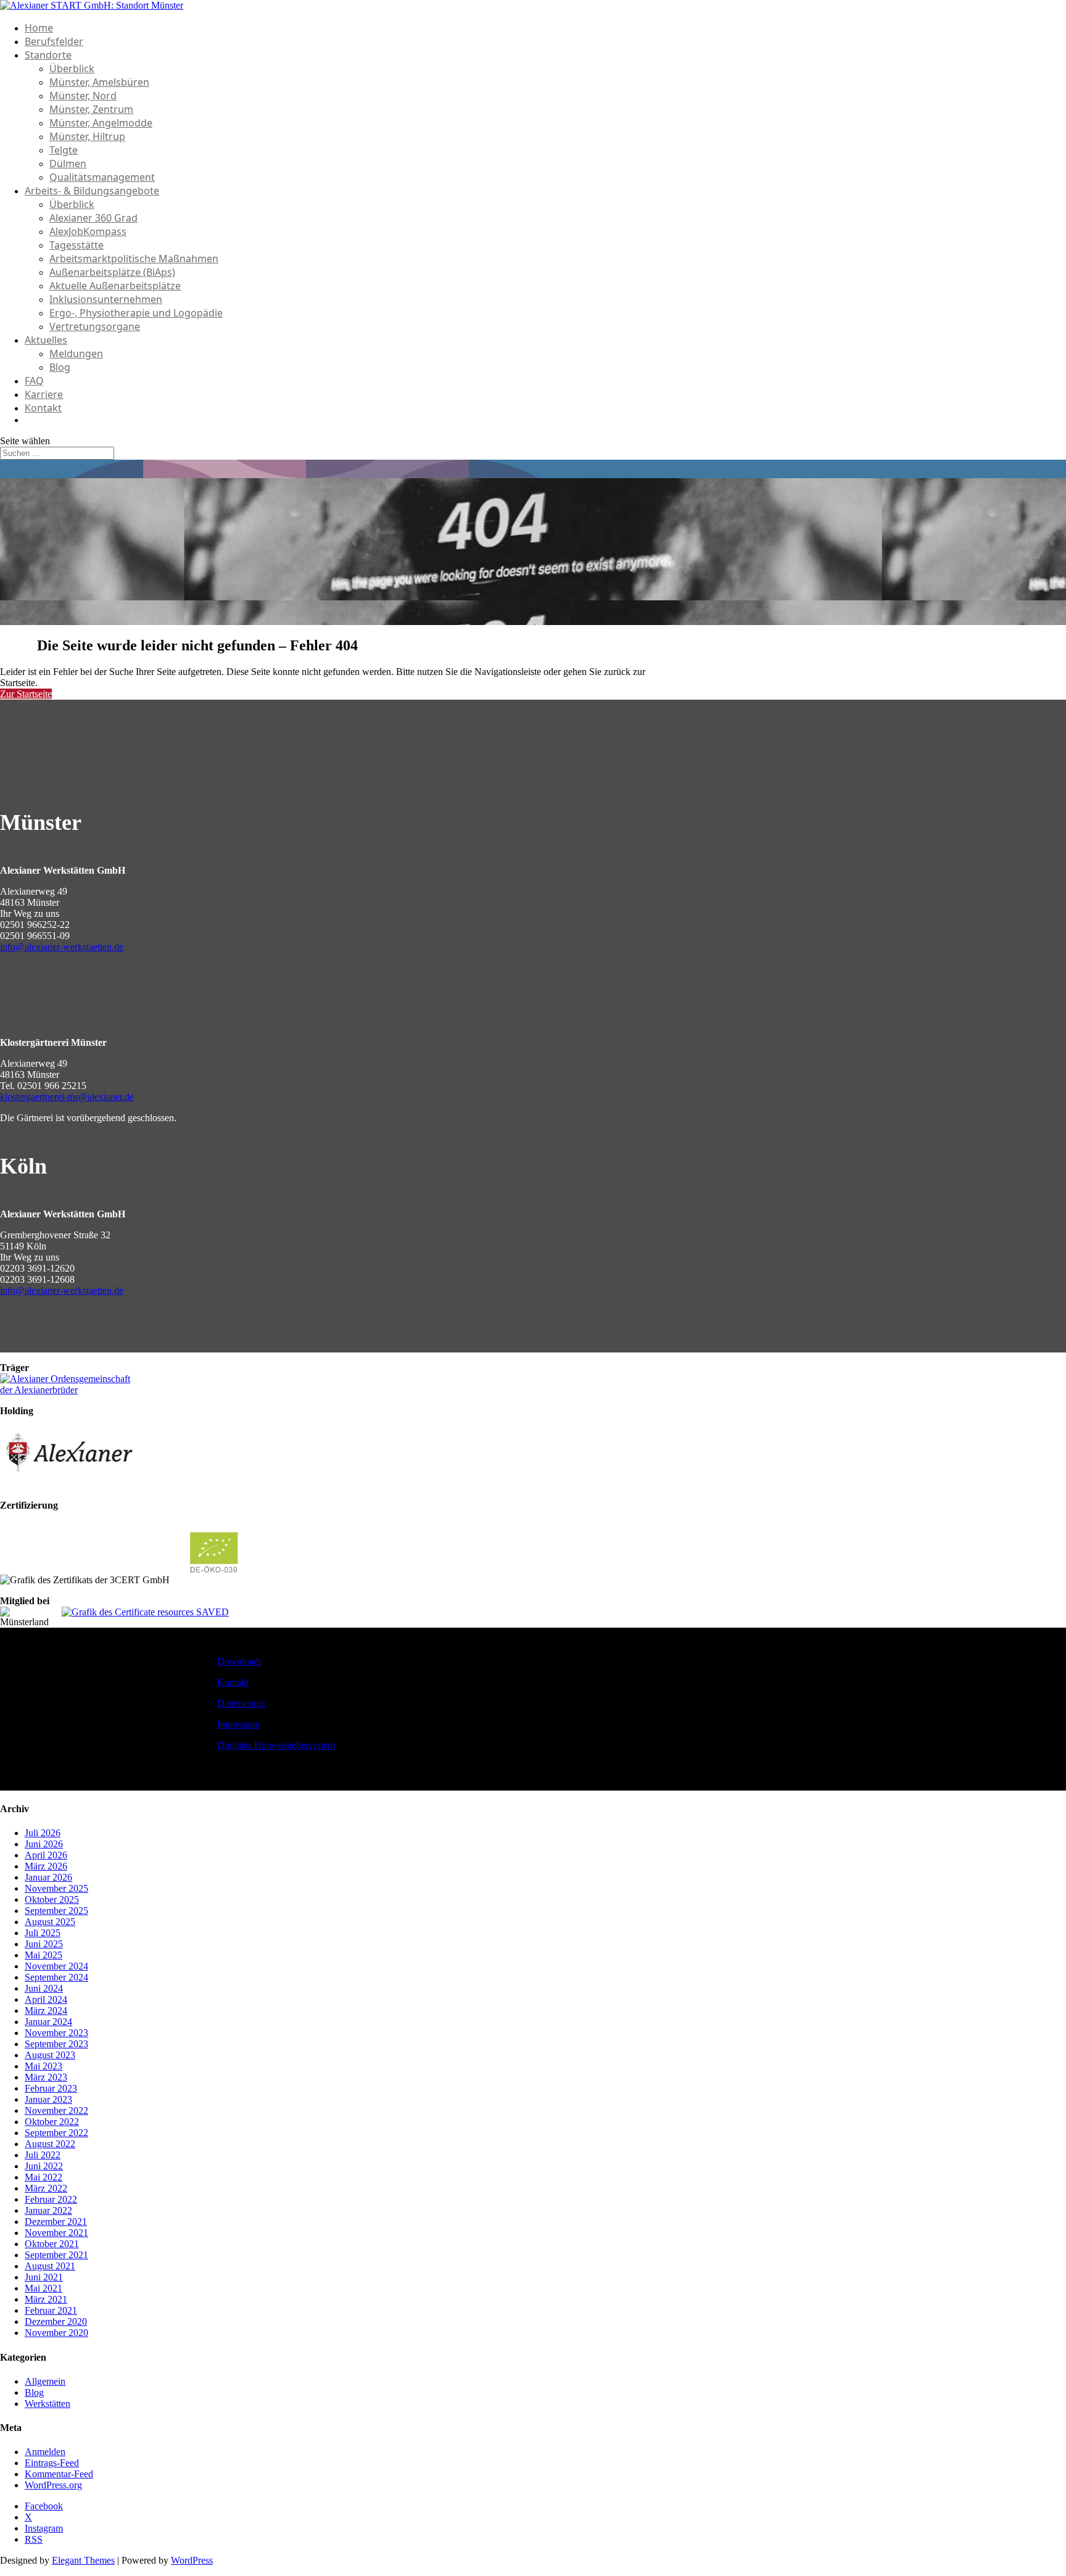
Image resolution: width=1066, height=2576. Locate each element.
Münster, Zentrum (91, 109)
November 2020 (56, 2333)
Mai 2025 (43, 1955)
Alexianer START (76, 420)
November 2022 (56, 2110)
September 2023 (56, 2044)
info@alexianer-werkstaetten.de (62, 947)
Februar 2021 (51, 2310)
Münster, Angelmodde (101, 123)
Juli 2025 (43, 1933)
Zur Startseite (26, 694)
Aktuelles (46, 340)
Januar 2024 (48, 2022)
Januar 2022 (48, 2210)
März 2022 (46, 2188)
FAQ (34, 381)
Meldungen (76, 354)
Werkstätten (48, 2404)
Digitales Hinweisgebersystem (276, 1745)
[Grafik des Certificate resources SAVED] (145, 1612)
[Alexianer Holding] (71, 1484)
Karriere (44, 394)
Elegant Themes (83, 2560)
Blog (60, 367)
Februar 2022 (51, 2199)
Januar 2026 (48, 1877)
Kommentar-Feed (59, 2474)
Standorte (48, 55)
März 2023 (46, 2077)
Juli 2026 (43, 1833)
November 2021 (56, 2233)
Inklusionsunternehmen (106, 299)
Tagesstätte (76, 245)
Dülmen (68, 164)
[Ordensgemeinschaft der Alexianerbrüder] (71, 1390)
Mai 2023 (43, 2066)
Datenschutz (241, 1703)
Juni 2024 (44, 1988)
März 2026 (46, 1866)
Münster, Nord (83, 96)
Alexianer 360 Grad (93, 218)
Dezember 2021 (56, 2222)
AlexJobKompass (88, 231)
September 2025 (56, 1911)
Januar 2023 (48, 2099)
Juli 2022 (43, 2155)
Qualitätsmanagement (102, 177)
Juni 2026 (44, 1844)
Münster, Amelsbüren (99, 82)
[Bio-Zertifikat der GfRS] (215, 1580)
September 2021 (56, 2255)
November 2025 (56, 1888)
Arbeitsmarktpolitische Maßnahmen (134, 259)
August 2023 (50, 2055)
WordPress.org (53, 2485)
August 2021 (50, 2266)
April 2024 (46, 1999)
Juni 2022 (44, 2166)
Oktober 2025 (52, 1899)
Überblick (72, 68)
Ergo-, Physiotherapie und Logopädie (136, 313)
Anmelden (45, 2452)
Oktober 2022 (52, 2122)
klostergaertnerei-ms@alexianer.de (67, 1097)
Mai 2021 (43, 2288)
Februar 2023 (51, 2088)
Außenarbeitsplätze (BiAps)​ (112, 272)
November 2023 (56, 2033)
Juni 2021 (44, 2277)
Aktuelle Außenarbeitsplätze (115, 286)
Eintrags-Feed (52, 2463)
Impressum (238, 1724)
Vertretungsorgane (95, 326)
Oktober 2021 (52, 2244)
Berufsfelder (54, 41)
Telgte (64, 150)
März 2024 (46, 2011)
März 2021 (46, 2299)
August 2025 (50, 1922)
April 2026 (46, 1855)
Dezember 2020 (56, 2321)
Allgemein (45, 2381)
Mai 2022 (43, 2177)
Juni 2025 (44, 1944)
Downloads (240, 1661)
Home (39, 28)
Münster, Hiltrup (87, 136)
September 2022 (56, 2133)
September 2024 (56, 1977)
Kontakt (43, 408)
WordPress (192, 2560)
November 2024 (56, 1966)
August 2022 (50, 2144)
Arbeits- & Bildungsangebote (92, 191)
